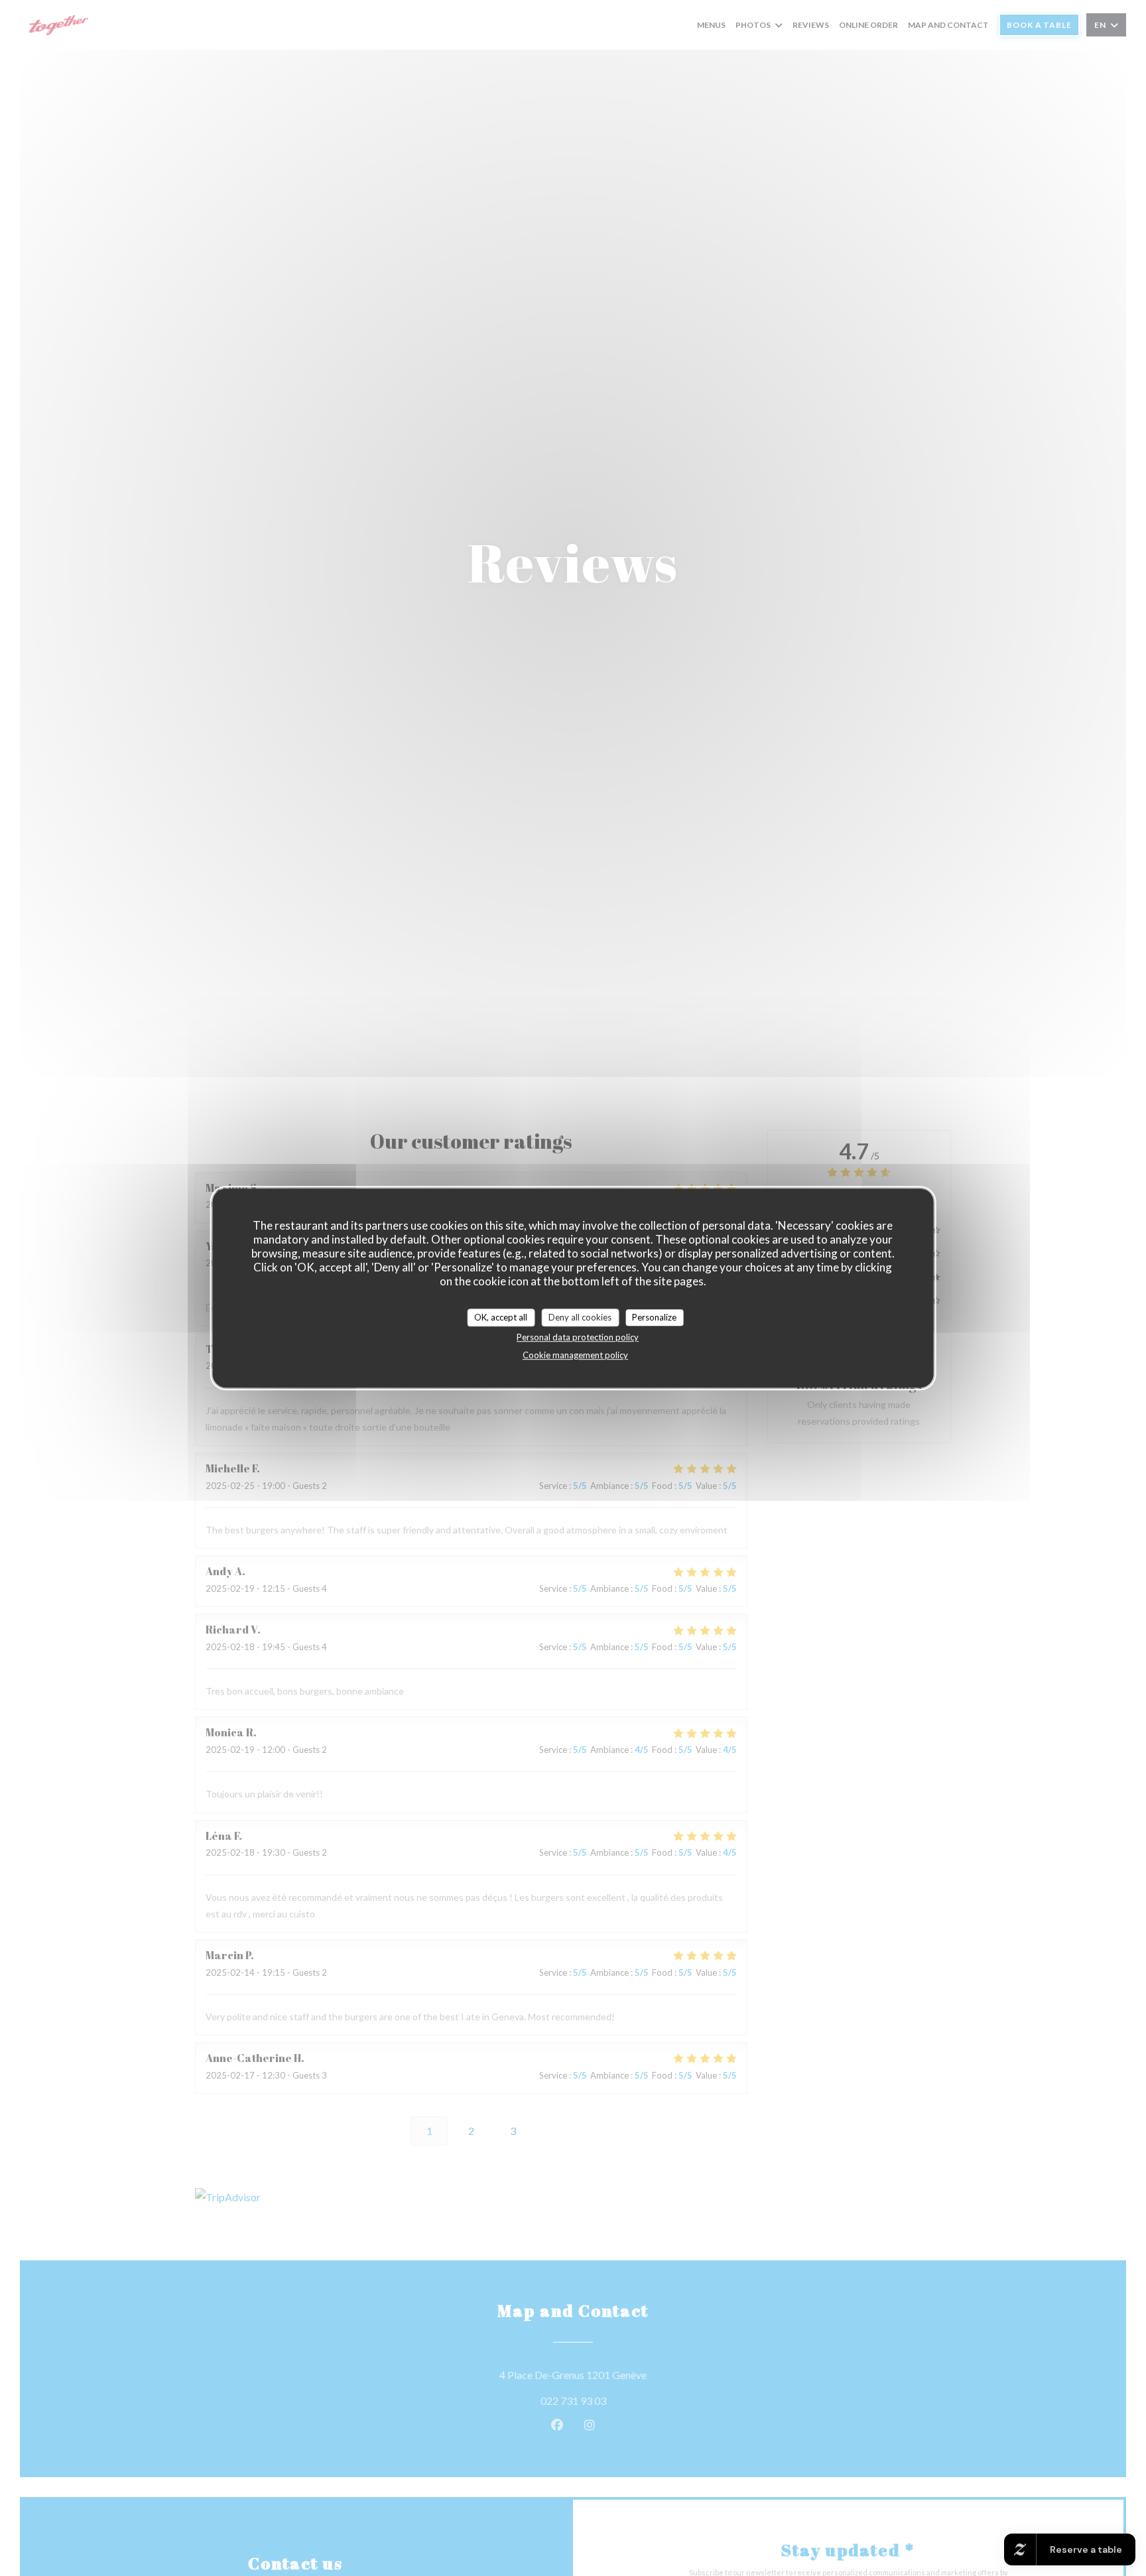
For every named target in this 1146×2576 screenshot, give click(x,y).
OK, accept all (501, 1317)
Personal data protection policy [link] (578, 1338)
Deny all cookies (580, 1317)
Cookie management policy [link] (575, 1356)
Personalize (654, 1317)
